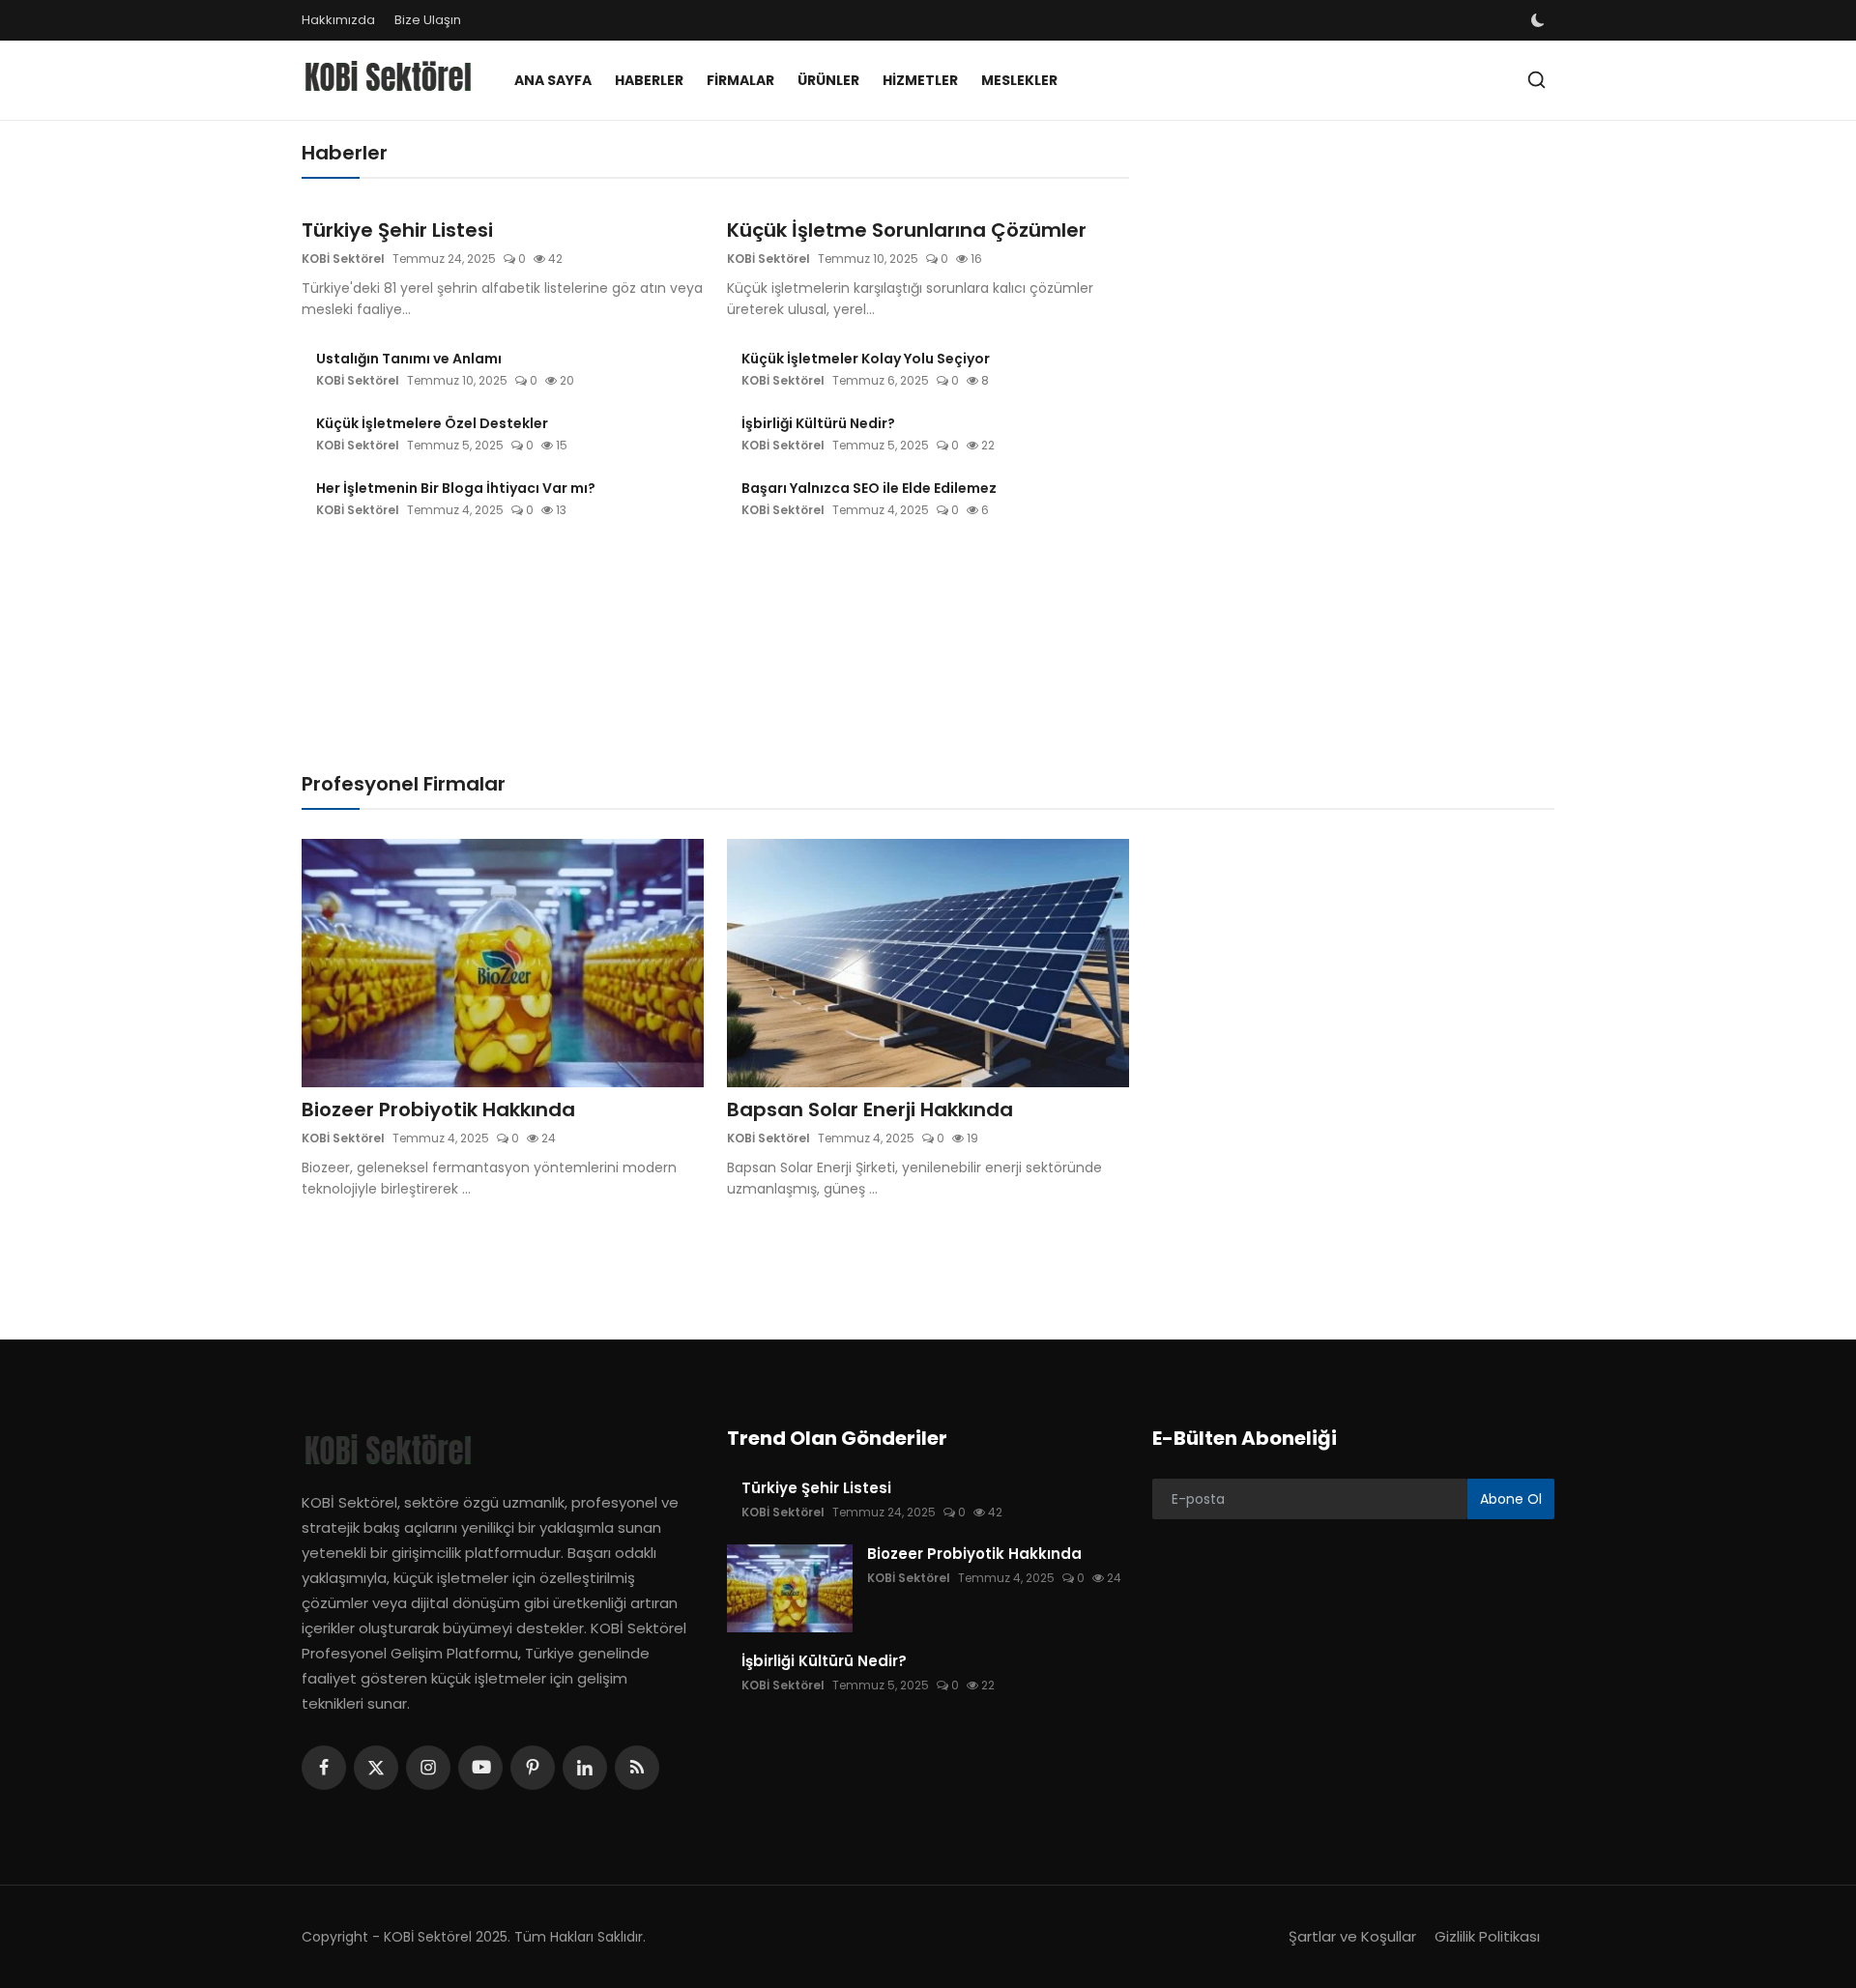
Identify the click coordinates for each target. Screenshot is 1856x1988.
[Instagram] (428, 1768)
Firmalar (740, 80)
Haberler (649, 80)
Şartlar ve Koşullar (1352, 1936)
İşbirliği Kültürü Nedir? (818, 423)
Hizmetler (920, 80)
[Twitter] (376, 1768)
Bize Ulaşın (428, 20)
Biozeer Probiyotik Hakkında (438, 1109)
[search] (1537, 80)
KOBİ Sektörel (343, 259)
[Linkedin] (585, 1768)
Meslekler (1019, 80)
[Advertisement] (1358, 275)
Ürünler (828, 80)
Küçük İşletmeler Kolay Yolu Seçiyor (866, 359)
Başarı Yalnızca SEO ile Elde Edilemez (869, 488)
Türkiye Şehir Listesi (397, 230)
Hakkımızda (338, 20)
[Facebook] (324, 1768)
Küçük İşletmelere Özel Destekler (432, 423)
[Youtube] (480, 1768)
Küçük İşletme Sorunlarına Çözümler (907, 230)
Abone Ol (1511, 1499)
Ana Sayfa (553, 80)
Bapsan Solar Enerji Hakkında (870, 1109)
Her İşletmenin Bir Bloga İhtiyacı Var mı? (456, 488)
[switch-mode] (1540, 20)
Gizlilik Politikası (1487, 1936)
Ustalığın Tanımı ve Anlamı (409, 359)
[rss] (637, 1768)
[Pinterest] (533, 1768)
